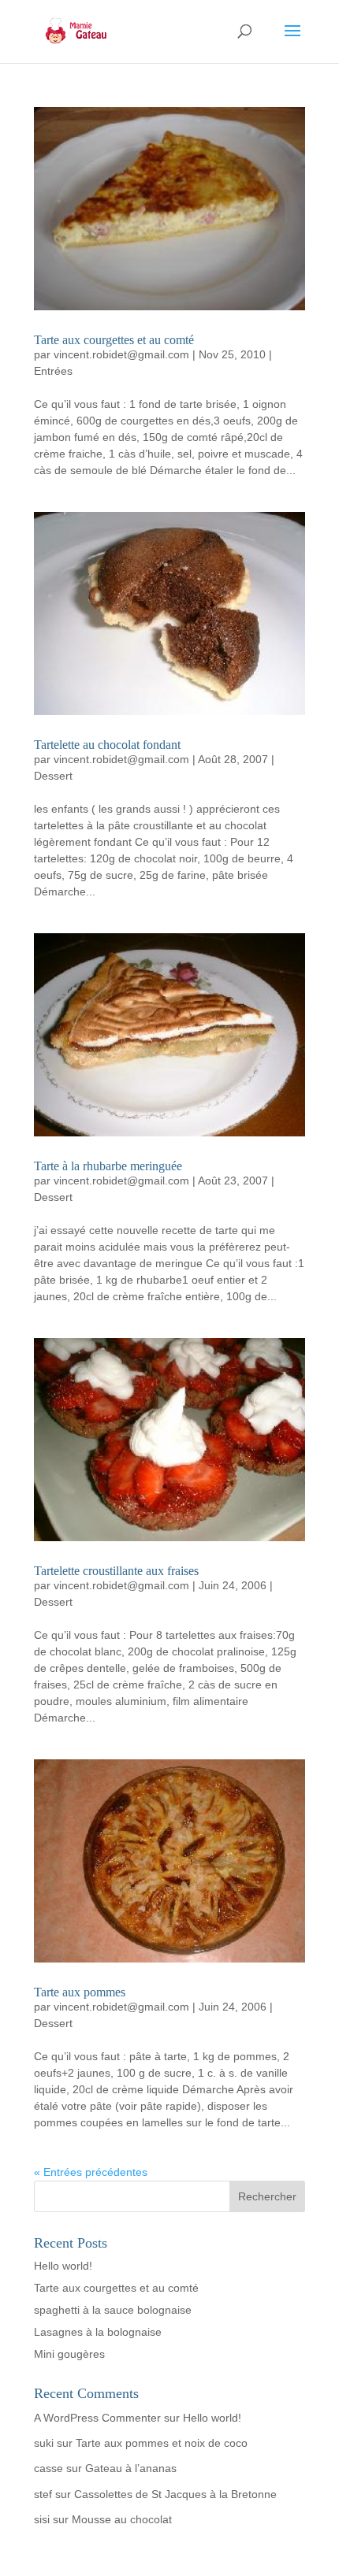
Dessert (53, 776)
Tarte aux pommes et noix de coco (162, 2443)
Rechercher (267, 2196)
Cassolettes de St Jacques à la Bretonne (175, 2494)
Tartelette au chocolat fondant (107, 745)
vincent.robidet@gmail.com (121, 354)
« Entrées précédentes (91, 2172)
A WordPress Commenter (97, 2418)
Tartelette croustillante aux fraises (116, 1571)
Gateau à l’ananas (131, 2468)
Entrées (53, 371)
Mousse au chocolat (122, 2519)
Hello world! (63, 2266)
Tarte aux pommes (80, 1992)
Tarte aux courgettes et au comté (114, 340)
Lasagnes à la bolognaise (98, 2332)
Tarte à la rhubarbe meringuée (108, 1166)
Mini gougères (69, 2354)
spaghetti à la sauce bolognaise (113, 2310)
